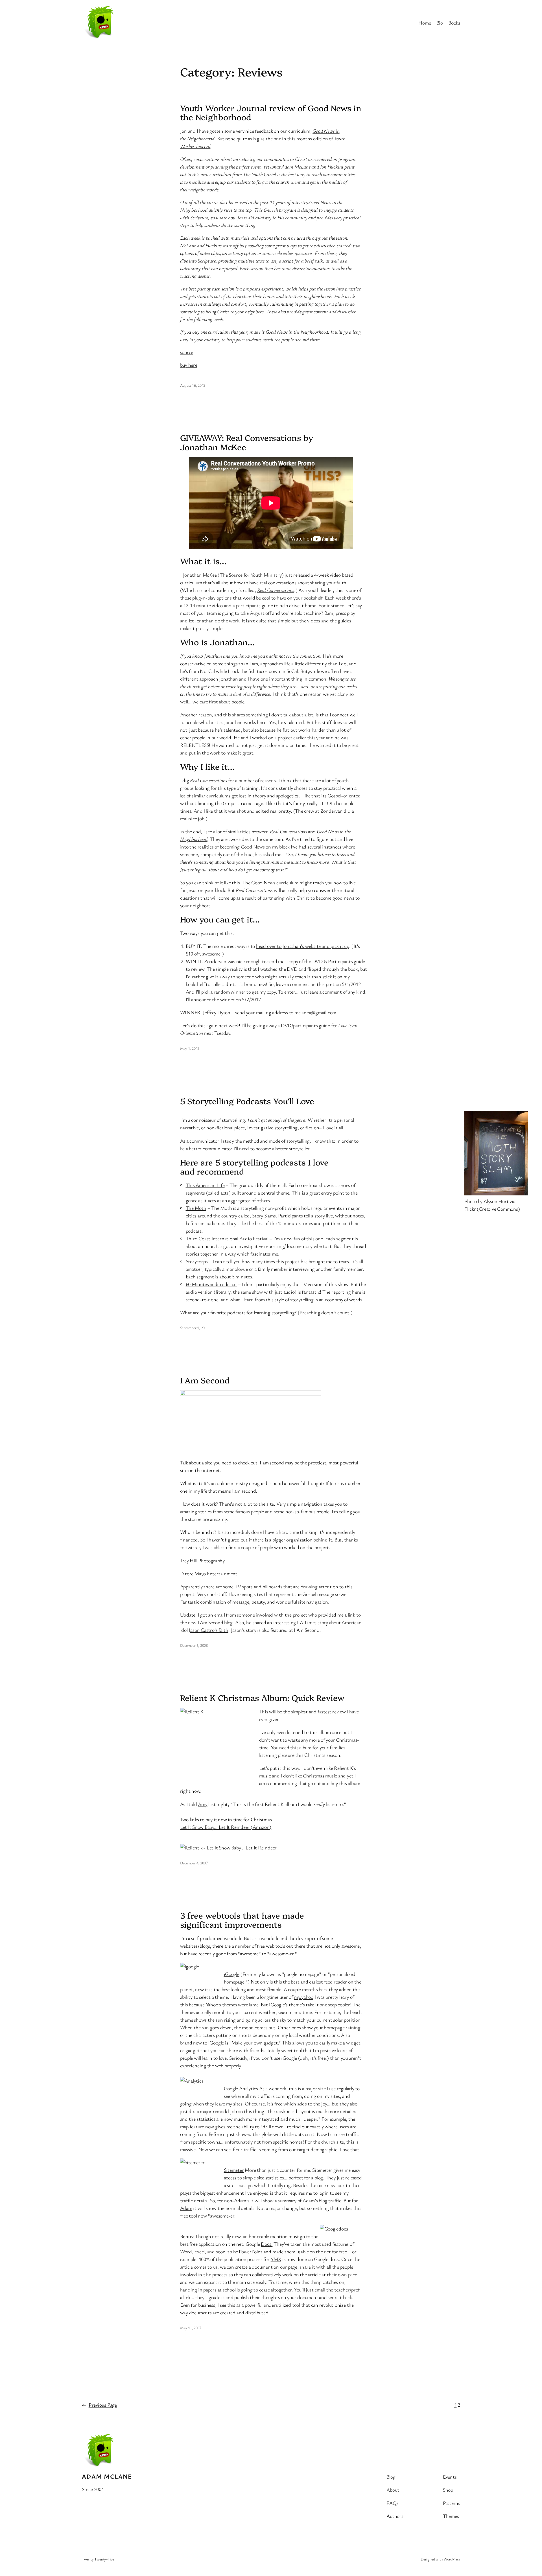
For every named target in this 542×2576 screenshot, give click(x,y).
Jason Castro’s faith (208, 1630)
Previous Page (99, 2405)
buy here (189, 365)
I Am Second (205, 1380)
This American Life (205, 1185)
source (187, 352)
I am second (272, 1462)
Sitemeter (234, 2170)
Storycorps (197, 1261)
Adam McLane (107, 2476)
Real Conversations (276, 590)
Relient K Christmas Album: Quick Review (262, 1698)
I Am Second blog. (216, 1622)
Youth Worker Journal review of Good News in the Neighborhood (271, 112)
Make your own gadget (255, 2043)
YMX (276, 2259)
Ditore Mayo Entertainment (209, 1573)
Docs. (267, 2244)
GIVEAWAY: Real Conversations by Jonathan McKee (247, 442)
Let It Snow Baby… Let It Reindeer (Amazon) (226, 1827)
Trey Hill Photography (202, 1560)
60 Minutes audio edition (211, 1284)
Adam (186, 2208)
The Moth (196, 1208)
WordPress (452, 2559)
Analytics (249, 2088)
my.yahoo (304, 1997)
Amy (203, 1804)
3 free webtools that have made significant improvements (242, 1920)
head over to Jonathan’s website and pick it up (303, 946)
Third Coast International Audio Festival (227, 1238)
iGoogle (232, 1974)
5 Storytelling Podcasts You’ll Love (247, 1101)
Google (231, 2088)
